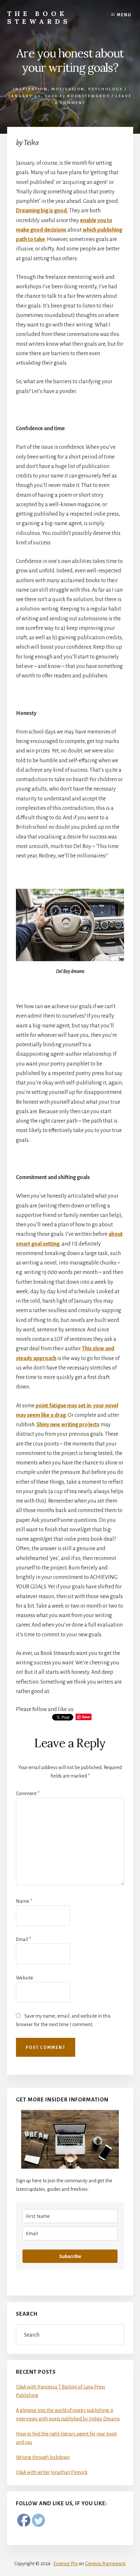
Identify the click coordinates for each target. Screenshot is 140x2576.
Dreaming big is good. (42, 211)
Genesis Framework (105, 2564)
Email (23, 1939)
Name (24, 1901)
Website (25, 1978)
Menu (124, 15)
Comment (28, 1794)
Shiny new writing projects (68, 1425)
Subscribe (70, 2256)
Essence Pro (66, 2564)
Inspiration (30, 89)
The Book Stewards (39, 17)
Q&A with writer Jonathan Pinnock (52, 2472)
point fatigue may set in (63, 1406)
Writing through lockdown (43, 2457)
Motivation (68, 89)
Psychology (106, 89)
